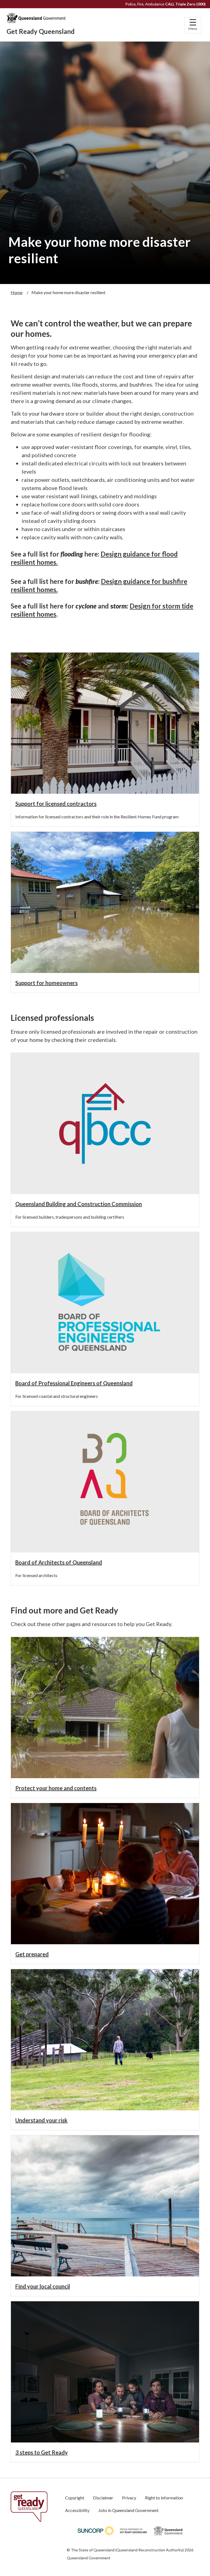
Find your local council (43, 2286)
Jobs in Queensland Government (128, 2510)
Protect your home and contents (56, 1788)
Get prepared (32, 1954)
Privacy (129, 2498)
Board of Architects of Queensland (59, 1562)
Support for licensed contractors (56, 804)
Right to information (164, 2498)
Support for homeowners (46, 983)
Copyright (75, 2498)
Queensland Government (89, 2558)
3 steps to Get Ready (42, 2452)
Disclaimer (103, 2498)
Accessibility (77, 2510)
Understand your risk (41, 2120)
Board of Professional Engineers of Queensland (74, 1383)
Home (17, 292)
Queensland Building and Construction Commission (79, 1204)
